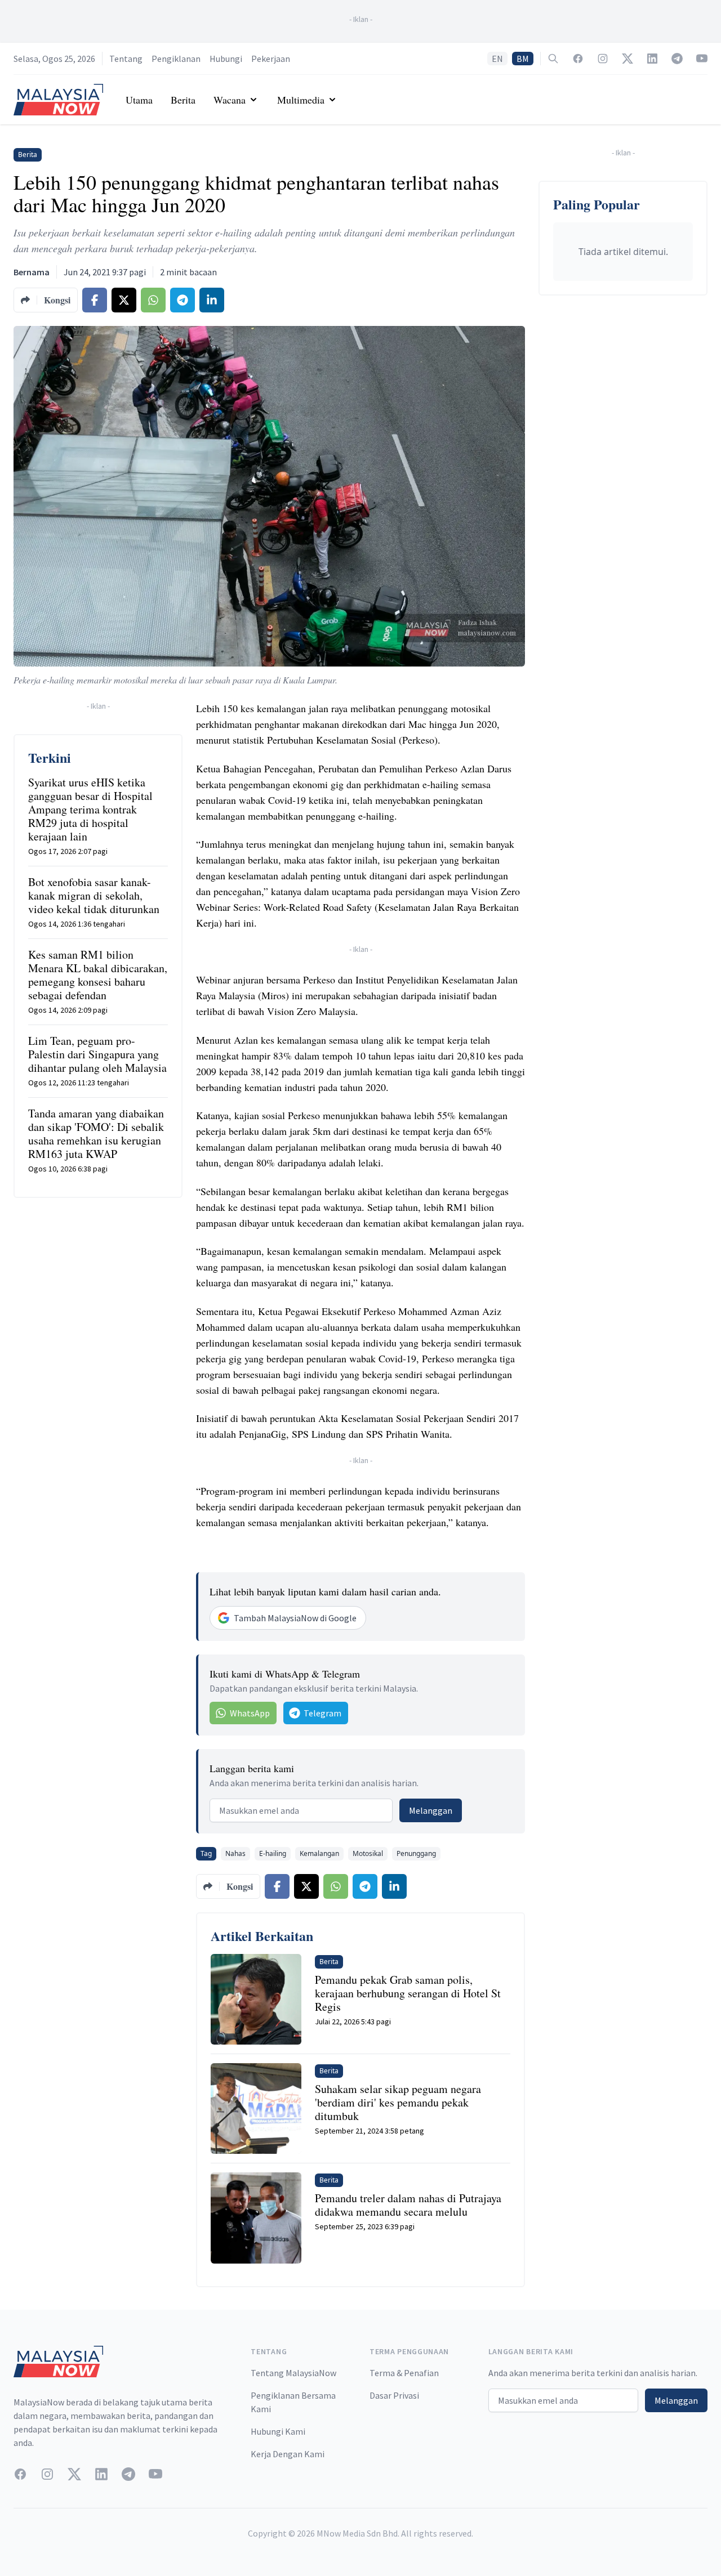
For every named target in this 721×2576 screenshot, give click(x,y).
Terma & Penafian (404, 2373)
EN (497, 59)
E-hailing (273, 1853)
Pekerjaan (271, 59)
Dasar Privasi (394, 2395)
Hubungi (226, 59)
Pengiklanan (176, 59)
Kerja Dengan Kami (288, 2454)
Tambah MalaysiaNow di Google (295, 1618)
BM (523, 59)
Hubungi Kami (278, 2431)
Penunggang (416, 1853)
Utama (139, 100)
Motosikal (368, 1853)
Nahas (235, 1853)
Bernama (32, 272)
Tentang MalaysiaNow (293, 2373)
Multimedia (301, 100)
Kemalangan (319, 1853)
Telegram (322, 1713)
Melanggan (431, 1810)
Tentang (126, 59)
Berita (183, 100)
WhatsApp (250, 1713)
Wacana (230, 100)
